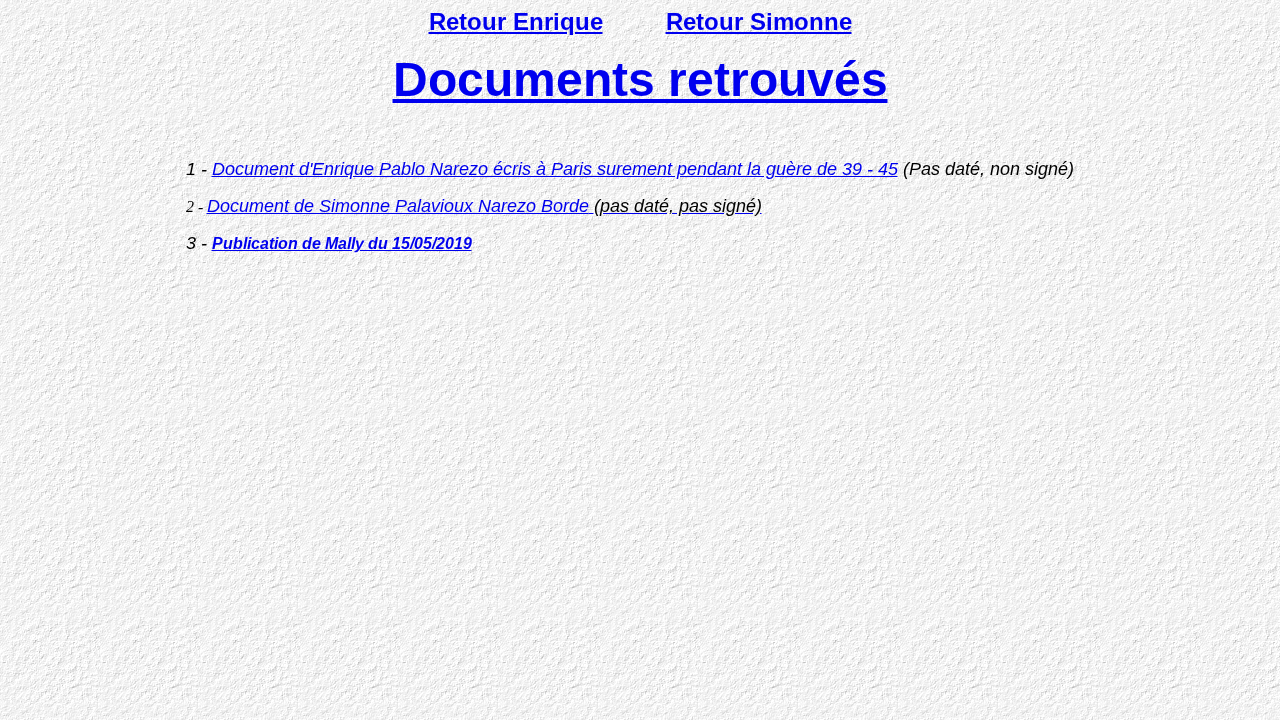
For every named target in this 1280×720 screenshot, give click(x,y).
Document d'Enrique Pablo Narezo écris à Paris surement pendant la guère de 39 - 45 (555, 169)
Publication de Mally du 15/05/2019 (342, 243)
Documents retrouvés (640, 79)
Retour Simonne (759, 21)
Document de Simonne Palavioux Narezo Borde (484, 206)
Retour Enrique (516, 21)
